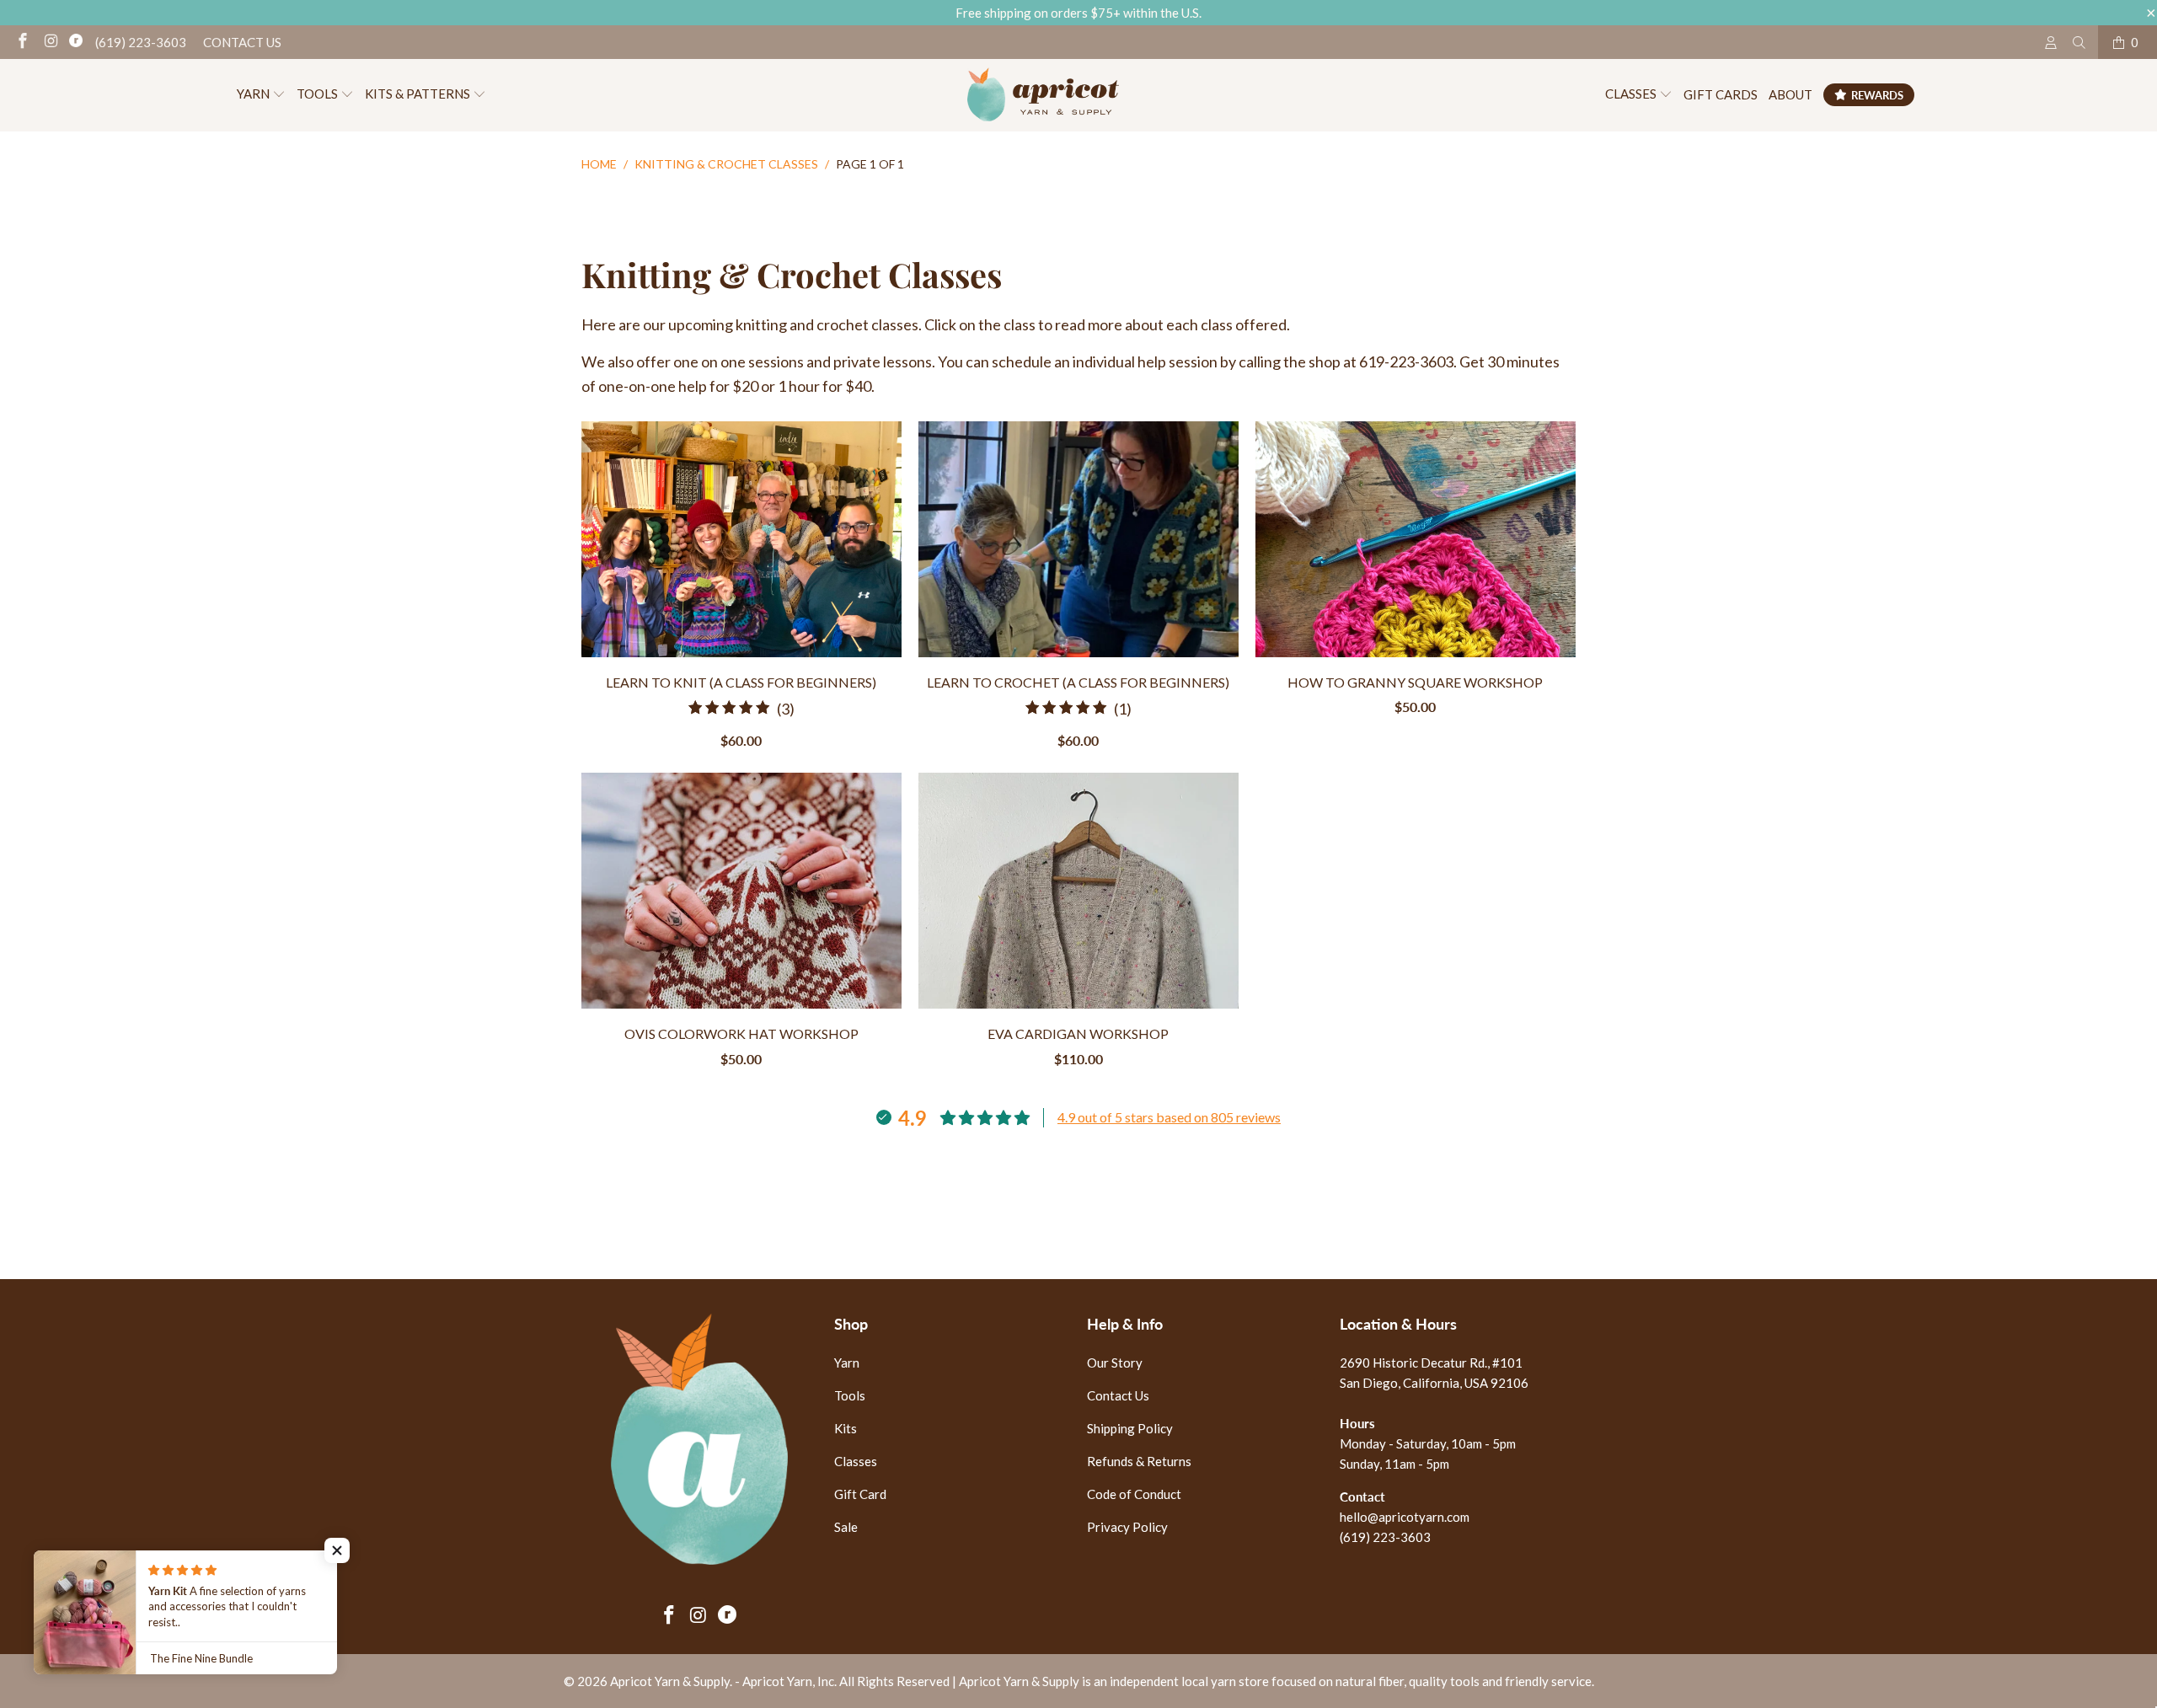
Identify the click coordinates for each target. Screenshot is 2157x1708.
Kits (846, 1428)
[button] (261, 95)
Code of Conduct (1134, 1494)
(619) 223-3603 (141, 42)
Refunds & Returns (1139, 1461)
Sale (846, 1527)
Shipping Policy (1130, 1428)
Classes (856, 1461)
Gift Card (860, 1494)
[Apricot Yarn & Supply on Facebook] (21, 42)
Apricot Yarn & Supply (670, 1681)
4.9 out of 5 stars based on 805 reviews (1169, 1117)
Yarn (847, 1363)
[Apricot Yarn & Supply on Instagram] (50, 42)
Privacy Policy (1127, 1527)
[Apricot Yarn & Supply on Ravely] (76, 42)
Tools (850, 1395)
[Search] (2079, 43)
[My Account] (2050, 43)
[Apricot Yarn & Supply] (1043, 95)
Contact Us (242, 42)
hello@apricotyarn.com (1405, 1517)
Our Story (1115, 1363)
